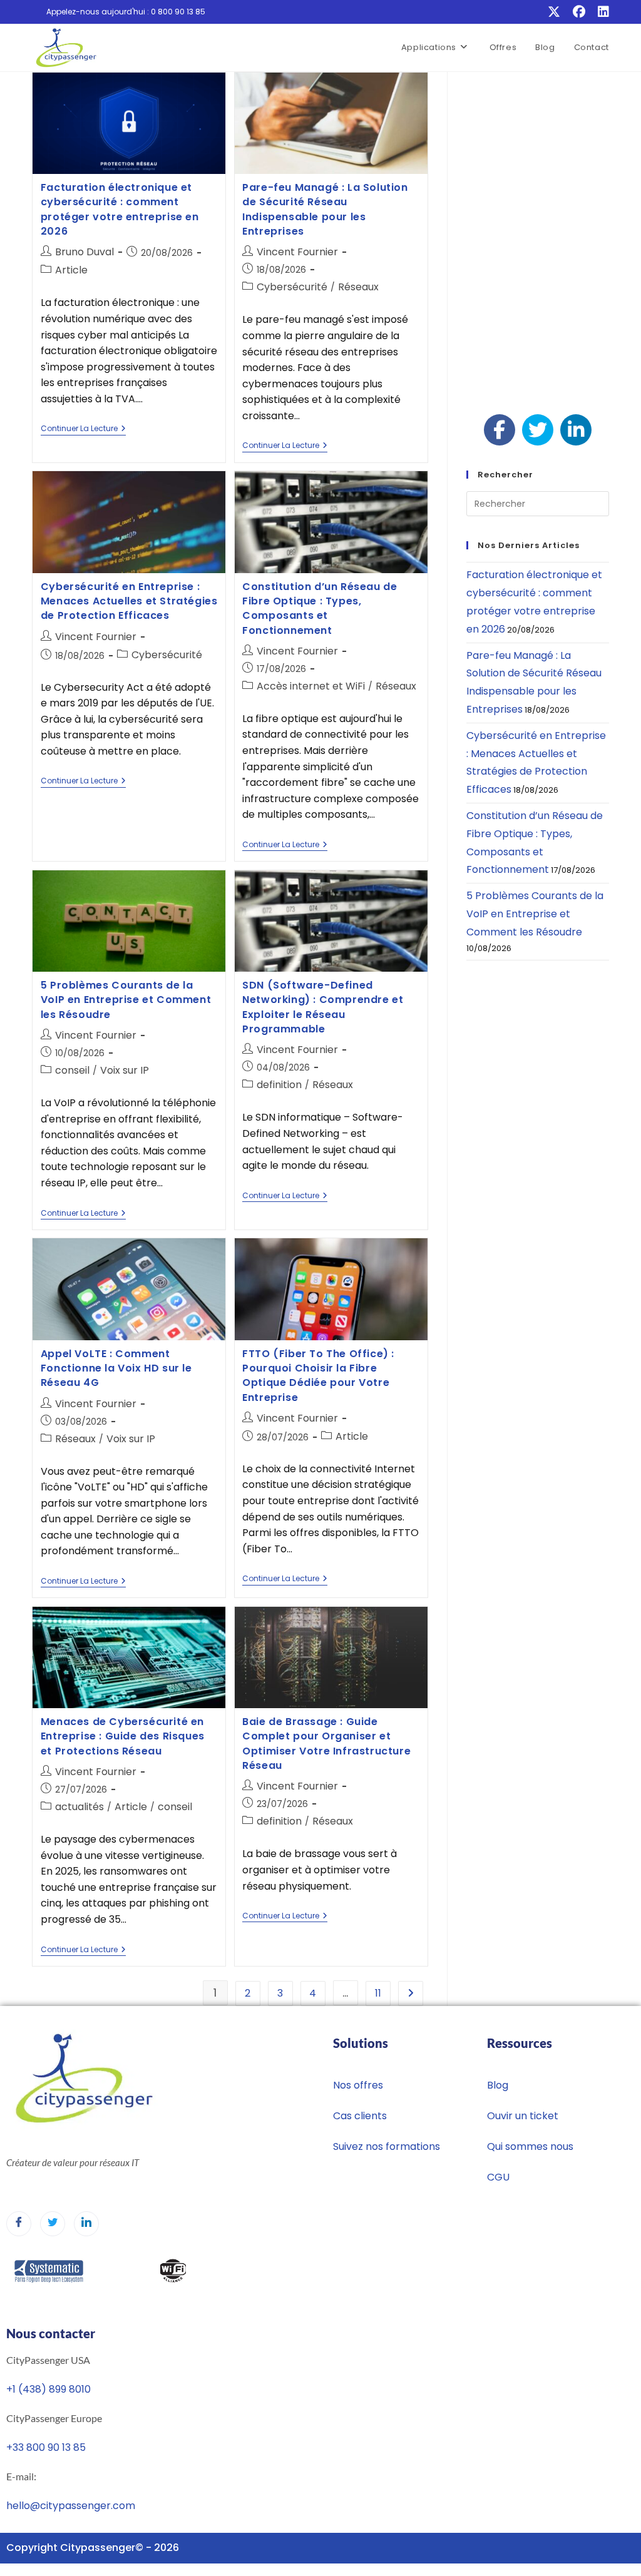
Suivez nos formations (387, 2146)
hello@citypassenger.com (71, 2506)
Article (71, 270)
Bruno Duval (85, 252)
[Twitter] (53, 2224)
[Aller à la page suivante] (411, 1993)
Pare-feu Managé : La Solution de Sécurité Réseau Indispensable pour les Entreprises (325, 209)
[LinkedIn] (600, 12)
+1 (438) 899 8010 (49, 2389)
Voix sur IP (125, 1070)
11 (378, 1993)
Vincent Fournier (297, 252)
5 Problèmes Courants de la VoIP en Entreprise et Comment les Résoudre (126, 1000)
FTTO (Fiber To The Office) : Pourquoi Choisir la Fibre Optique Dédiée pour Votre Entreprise (318, 1376)
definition (279, 1085)
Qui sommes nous (530, 2146)
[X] (554, 12)
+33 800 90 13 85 (46, 2447)
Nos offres (358, 2085)
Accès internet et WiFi (311, 686)
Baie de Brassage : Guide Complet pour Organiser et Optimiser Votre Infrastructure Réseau (326, 1744)
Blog (498, 2085)
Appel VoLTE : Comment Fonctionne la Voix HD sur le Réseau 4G (116, 1368)
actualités (79, 1807)
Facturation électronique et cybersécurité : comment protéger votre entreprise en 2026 (120, 209)
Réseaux (358, 287)
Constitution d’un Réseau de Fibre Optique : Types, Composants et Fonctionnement (320, 608)
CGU (498, 2177)
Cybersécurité (292, 287)
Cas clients (360, 2116)
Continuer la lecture (83, 429)
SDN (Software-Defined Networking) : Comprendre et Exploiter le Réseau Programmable (323, 1007)
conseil (72, 1070)
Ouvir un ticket (523, 2116)
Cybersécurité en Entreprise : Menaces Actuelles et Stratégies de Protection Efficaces (129, 601)
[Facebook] (579, 12)
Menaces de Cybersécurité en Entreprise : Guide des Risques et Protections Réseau (123, 1736)
